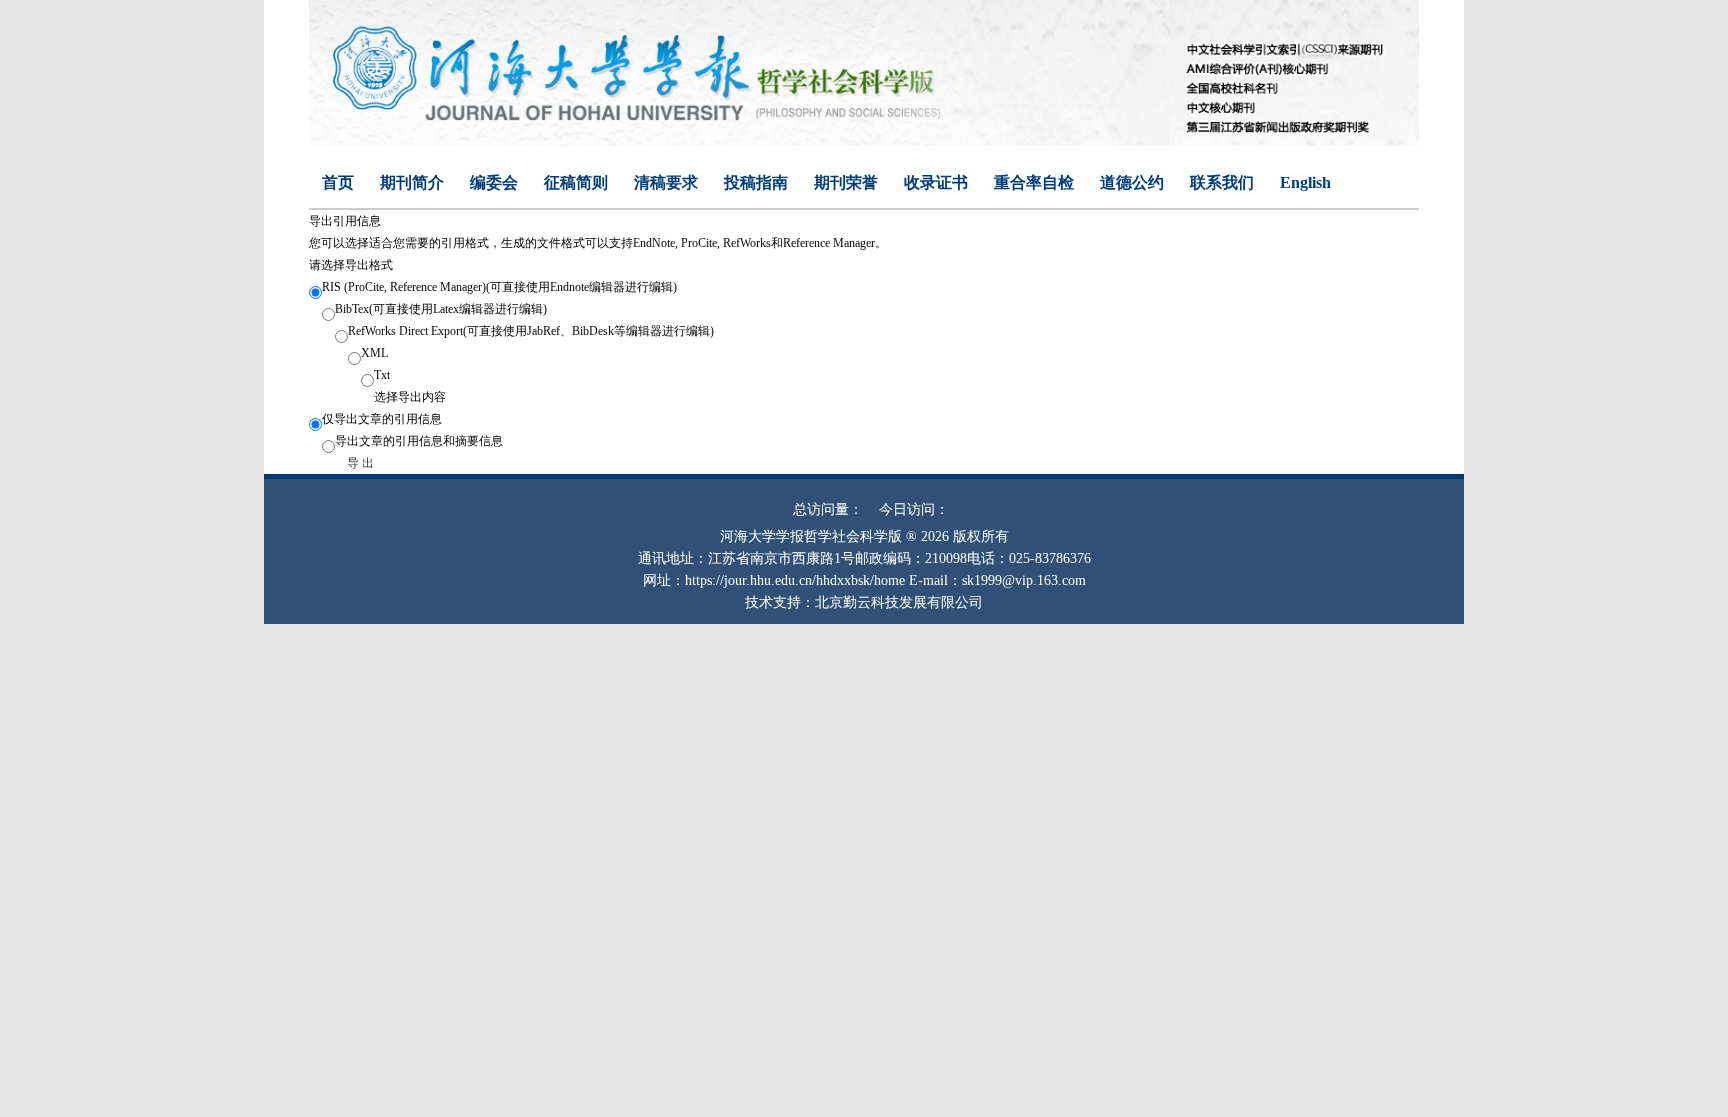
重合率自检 (1034, 182)
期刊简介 (412, 182)
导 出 (359, 463)
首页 (338, 182)
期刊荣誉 (846, 182)
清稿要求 (666, 182)
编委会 (494, 182)
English (1305, 182)
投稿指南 (756, 182)
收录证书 (936, 182)
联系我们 (1222, 182)
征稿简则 (576, 182)
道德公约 (1132, 182)
